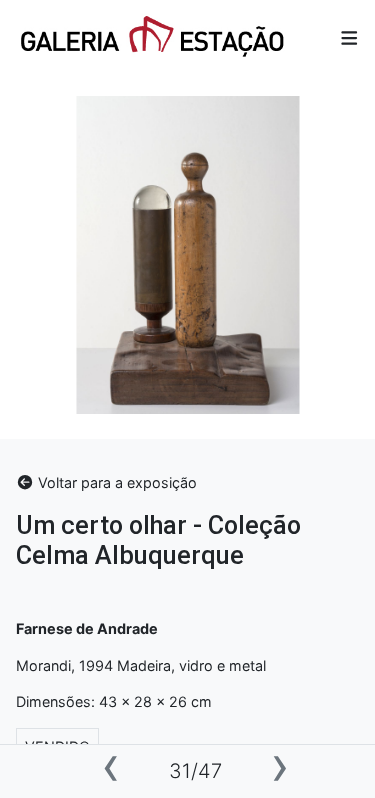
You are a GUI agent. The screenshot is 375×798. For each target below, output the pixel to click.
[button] (349, 38)
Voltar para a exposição (115, 482)
